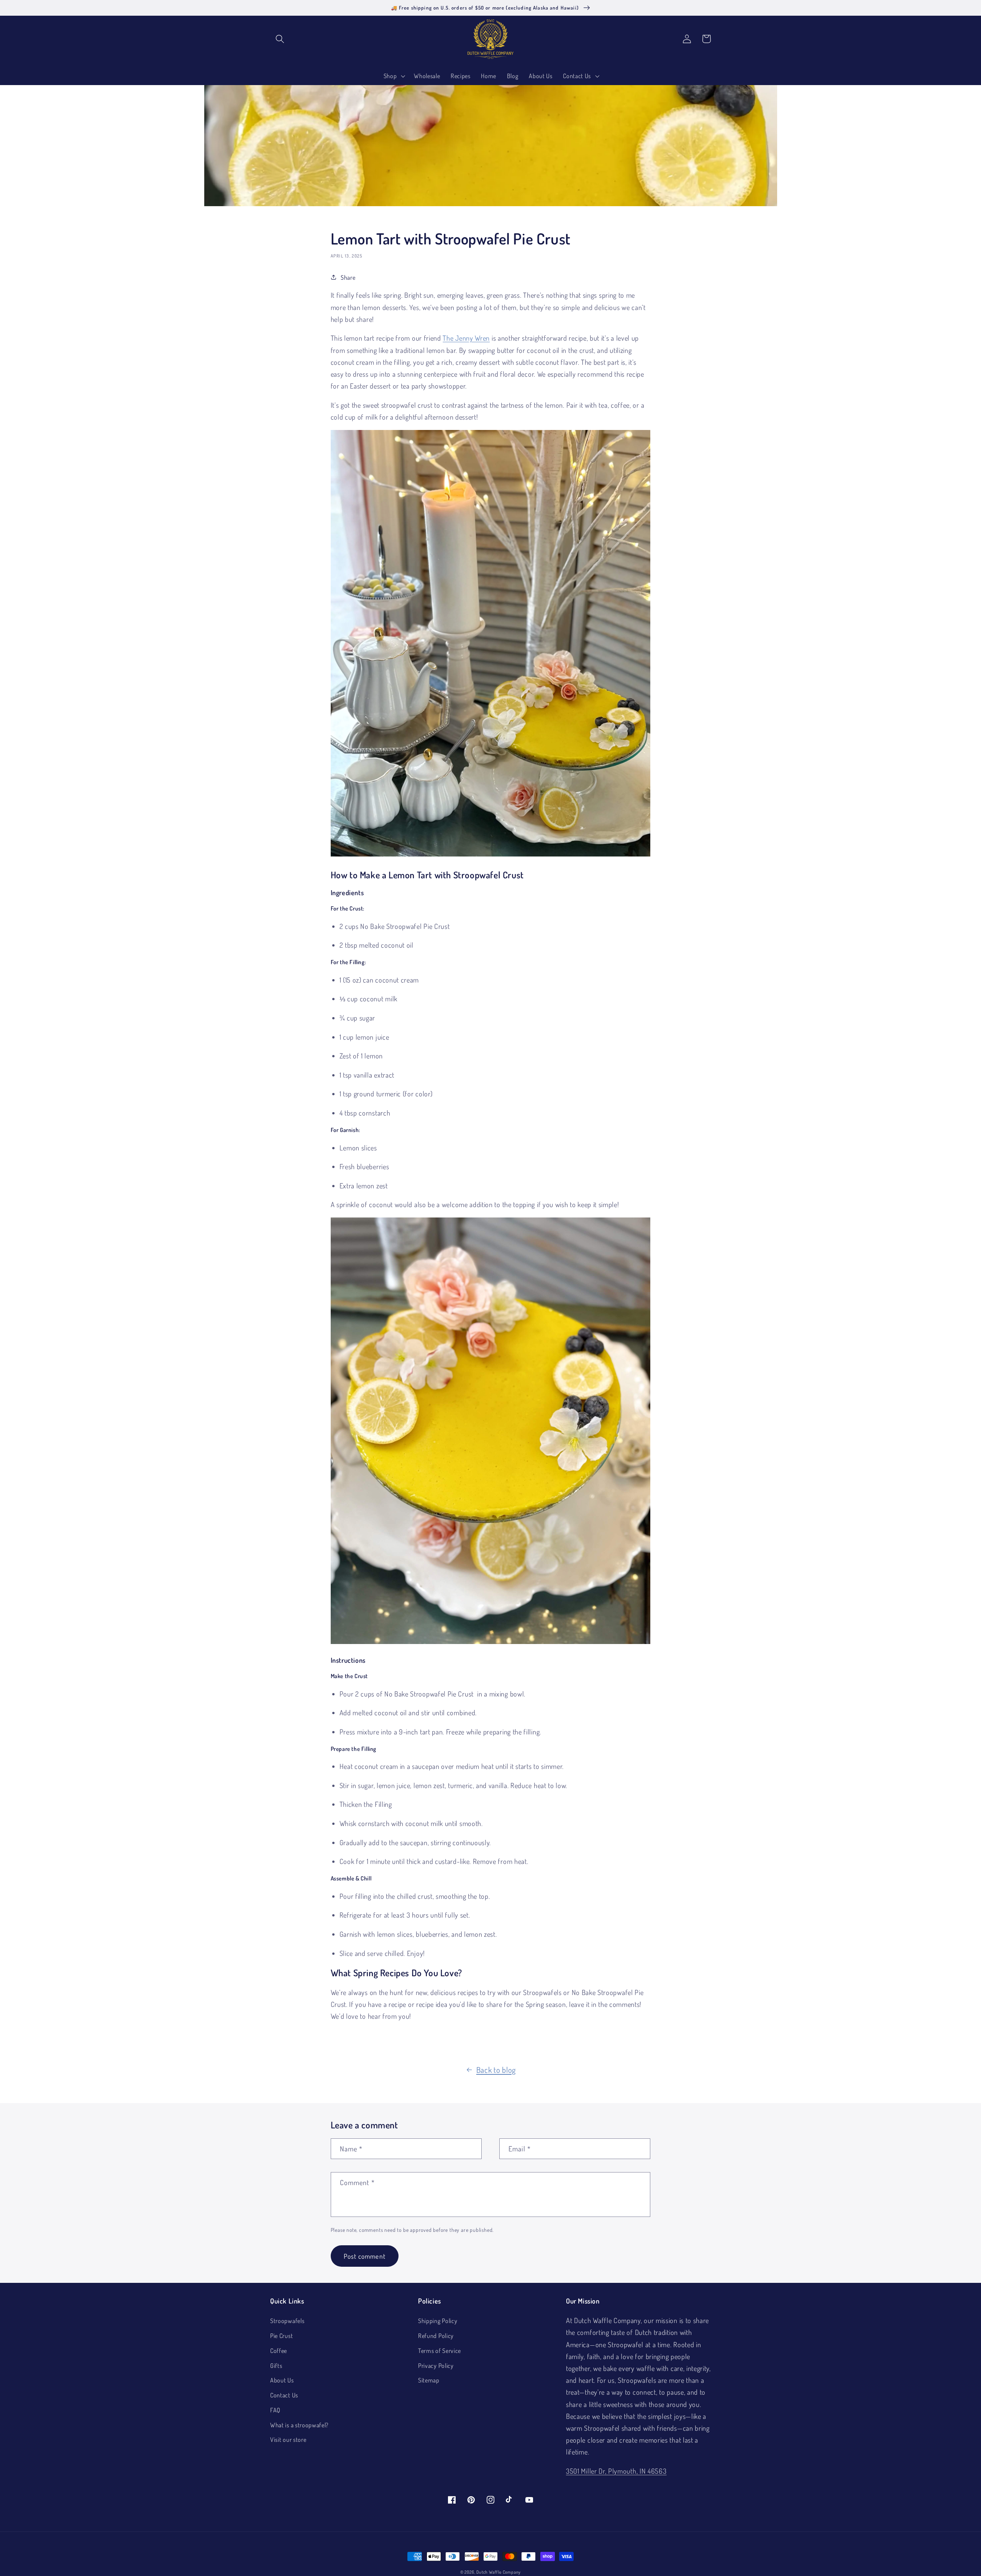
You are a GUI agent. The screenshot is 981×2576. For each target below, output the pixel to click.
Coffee (279, 2350)
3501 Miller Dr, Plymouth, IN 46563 (616, 2471)
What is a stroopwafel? (299, 2425)
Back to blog (496, 2070)
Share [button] (348, 277)
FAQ (275, 2410)
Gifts (276, 2365)
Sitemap (429, 2380)
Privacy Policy (436, 2365)
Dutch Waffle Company (499, 2572)
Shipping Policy (438, 2321)
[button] (280, 39)
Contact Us (284, 2395)
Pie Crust (281, 2336)
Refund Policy (436, 2336)
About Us (282, 2380)
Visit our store (288, 2439)
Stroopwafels (287, 2321)
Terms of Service (440, 2350)
